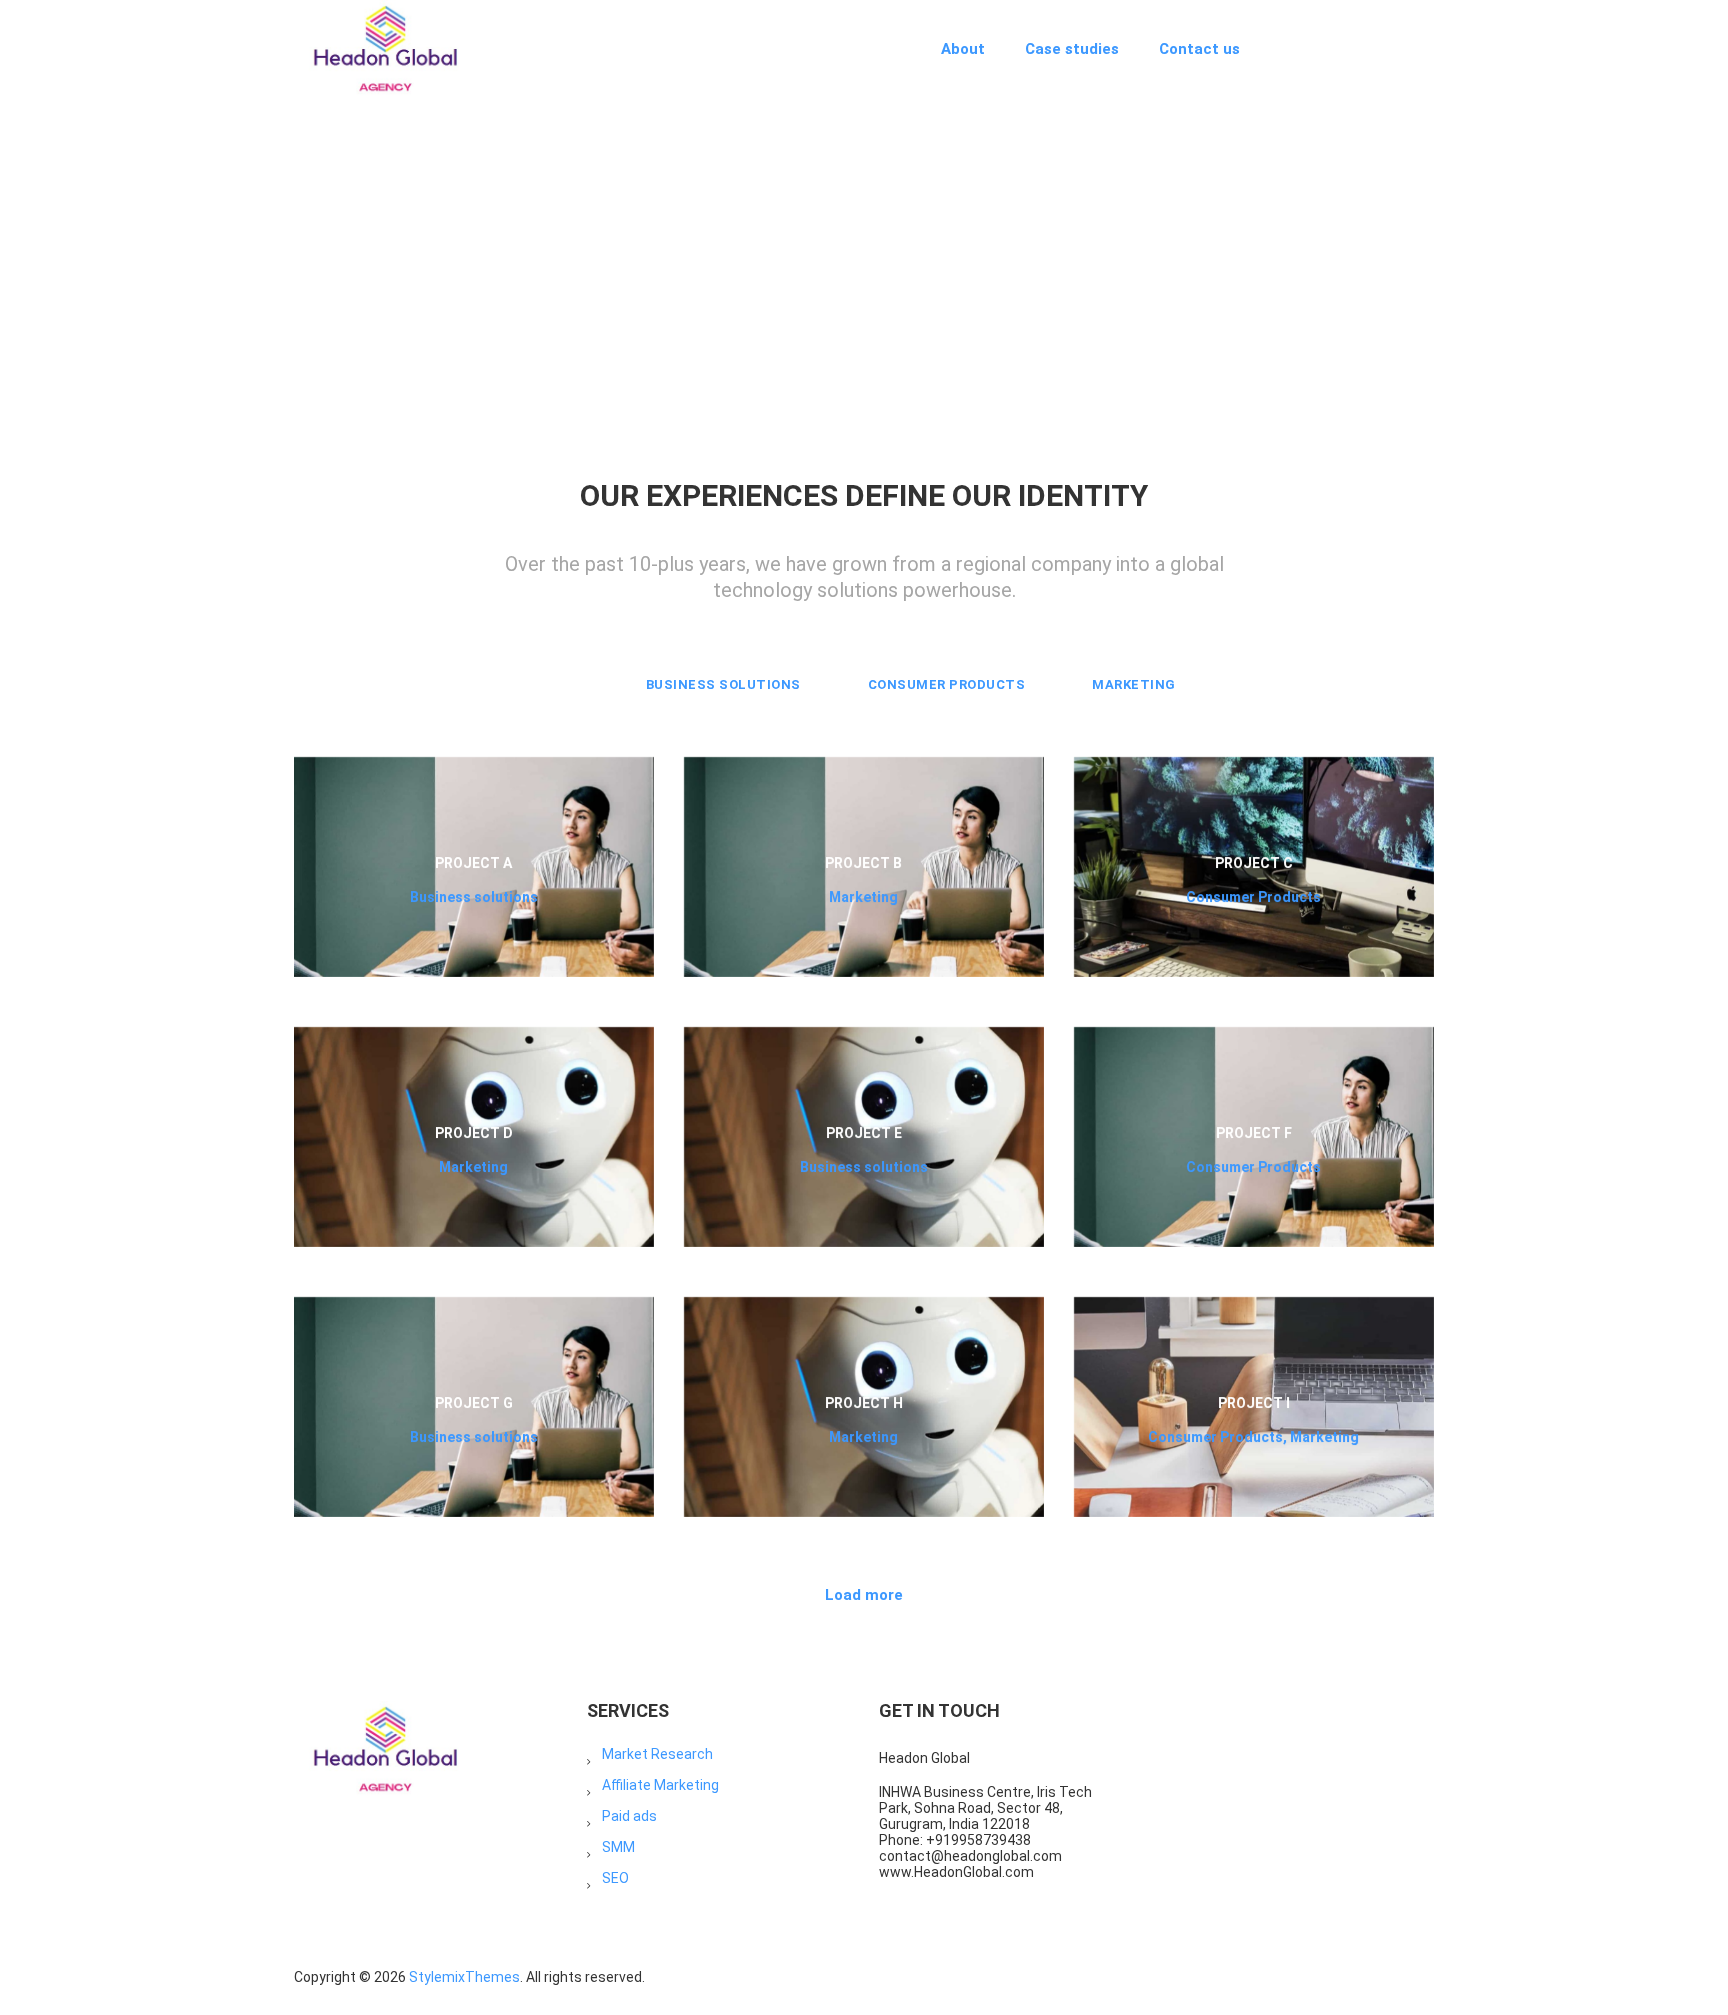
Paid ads (629, 1816)
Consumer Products (947, 684)
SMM (618, 1847)
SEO (615, 1878)
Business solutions (723, 684)
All (565, 684)
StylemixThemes (464, 1977)
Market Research (657, 1754)
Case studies (1072, 49)
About (963, 49)
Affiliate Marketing (660, 1785)
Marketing (1134, 684)
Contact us (1199, 49)
